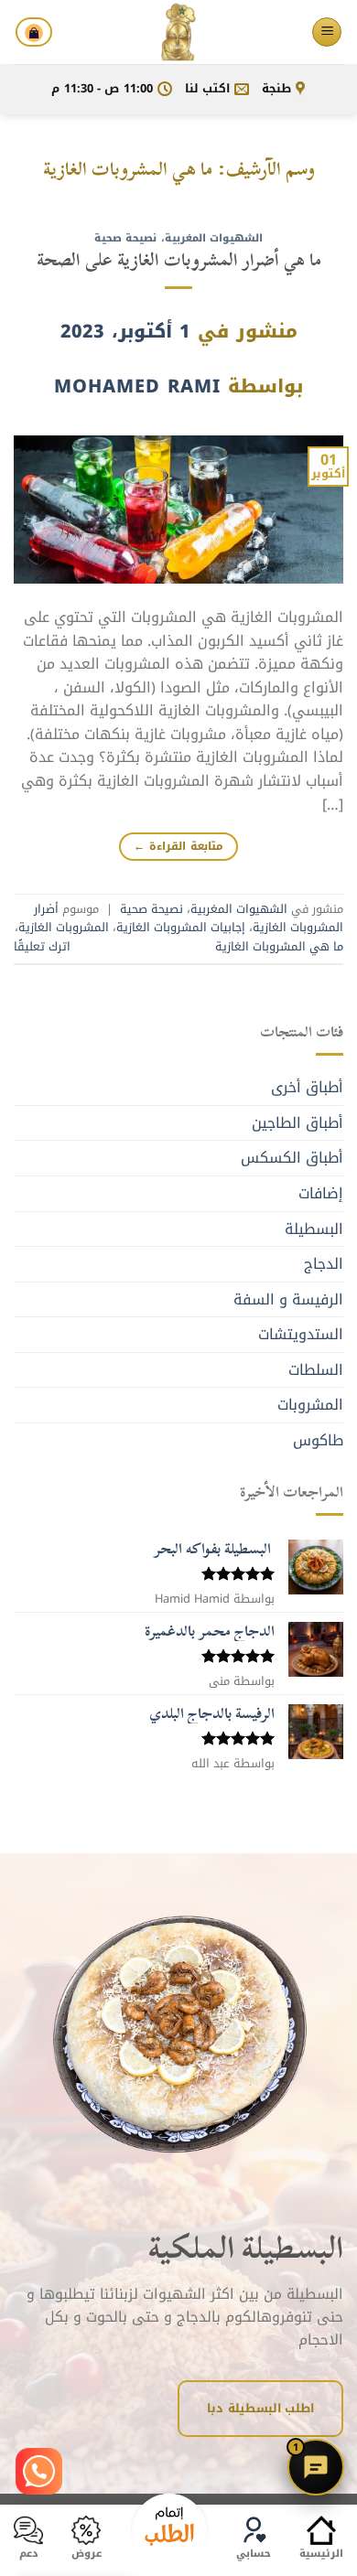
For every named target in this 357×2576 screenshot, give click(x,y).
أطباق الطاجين (297, 1123)
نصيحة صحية (126, 238)
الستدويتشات (301, 1334)
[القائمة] (327, 32)
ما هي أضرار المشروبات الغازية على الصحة (179, 259)
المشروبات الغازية (64, 928)
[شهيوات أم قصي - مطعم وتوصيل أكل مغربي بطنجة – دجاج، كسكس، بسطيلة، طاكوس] (178, 32)
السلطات (316, 1370)
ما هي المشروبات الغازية (279, 947)
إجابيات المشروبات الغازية (181, 928)
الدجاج (324, 1264)
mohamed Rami (137, 386)
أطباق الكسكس (292, 1158)
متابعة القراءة (178, 846)
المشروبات (310, 1405)
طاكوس (318, 1440)
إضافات (321, 1193)
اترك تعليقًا (42, 947)
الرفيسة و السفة (288, 1299)
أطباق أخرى (307, 1087)
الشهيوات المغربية (214, 238)
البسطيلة (314, 1229)
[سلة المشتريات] (34, 32)
